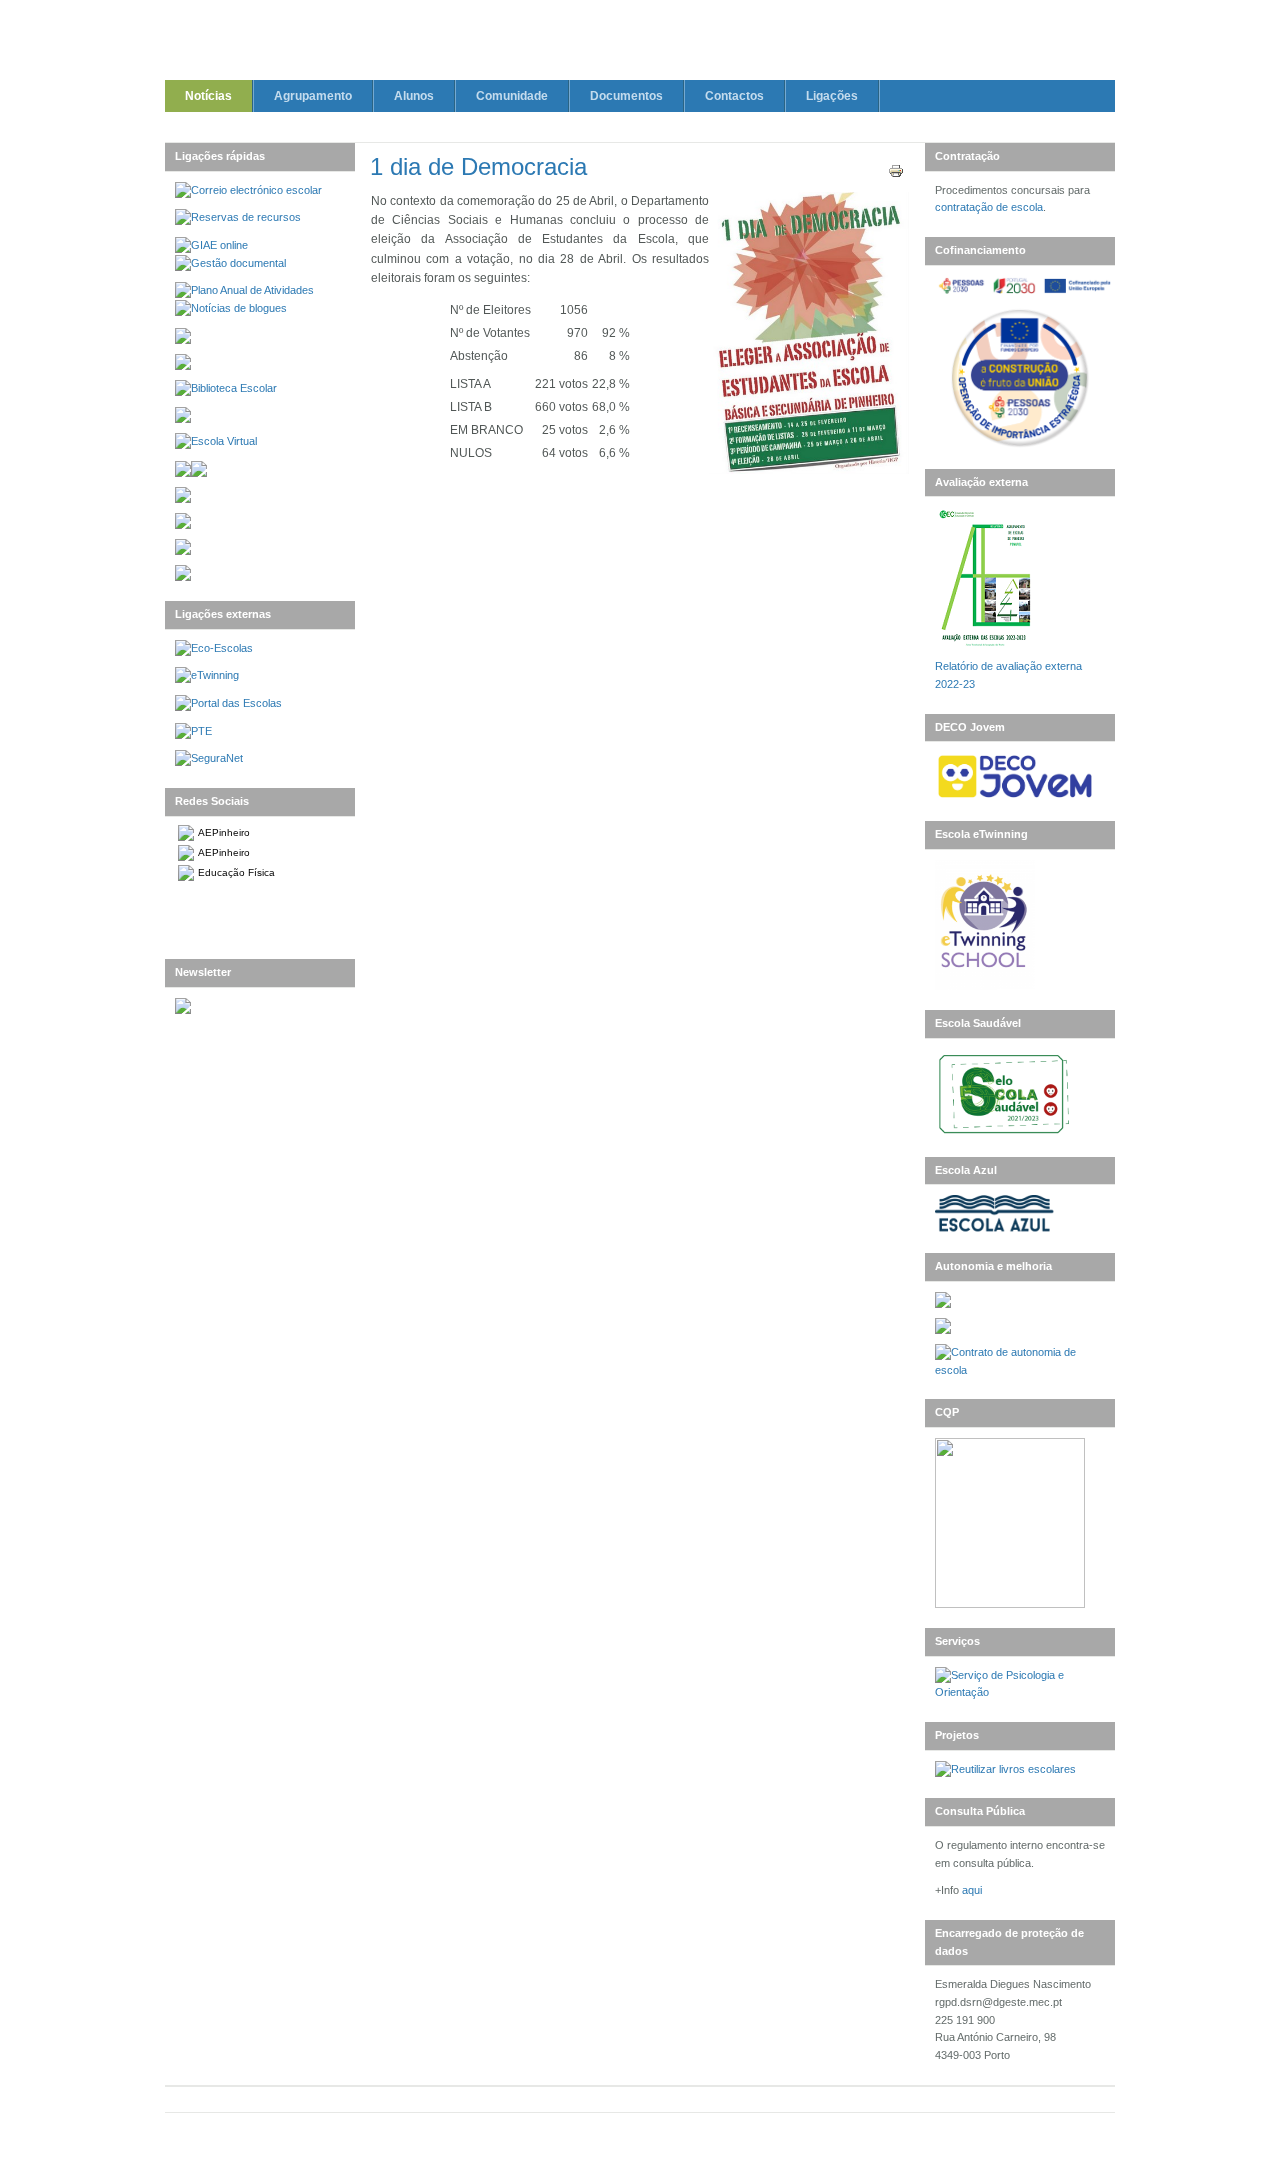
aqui (972, 1890)
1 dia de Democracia (478, 166)
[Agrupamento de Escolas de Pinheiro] (639, 43)
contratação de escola (989, 207)
